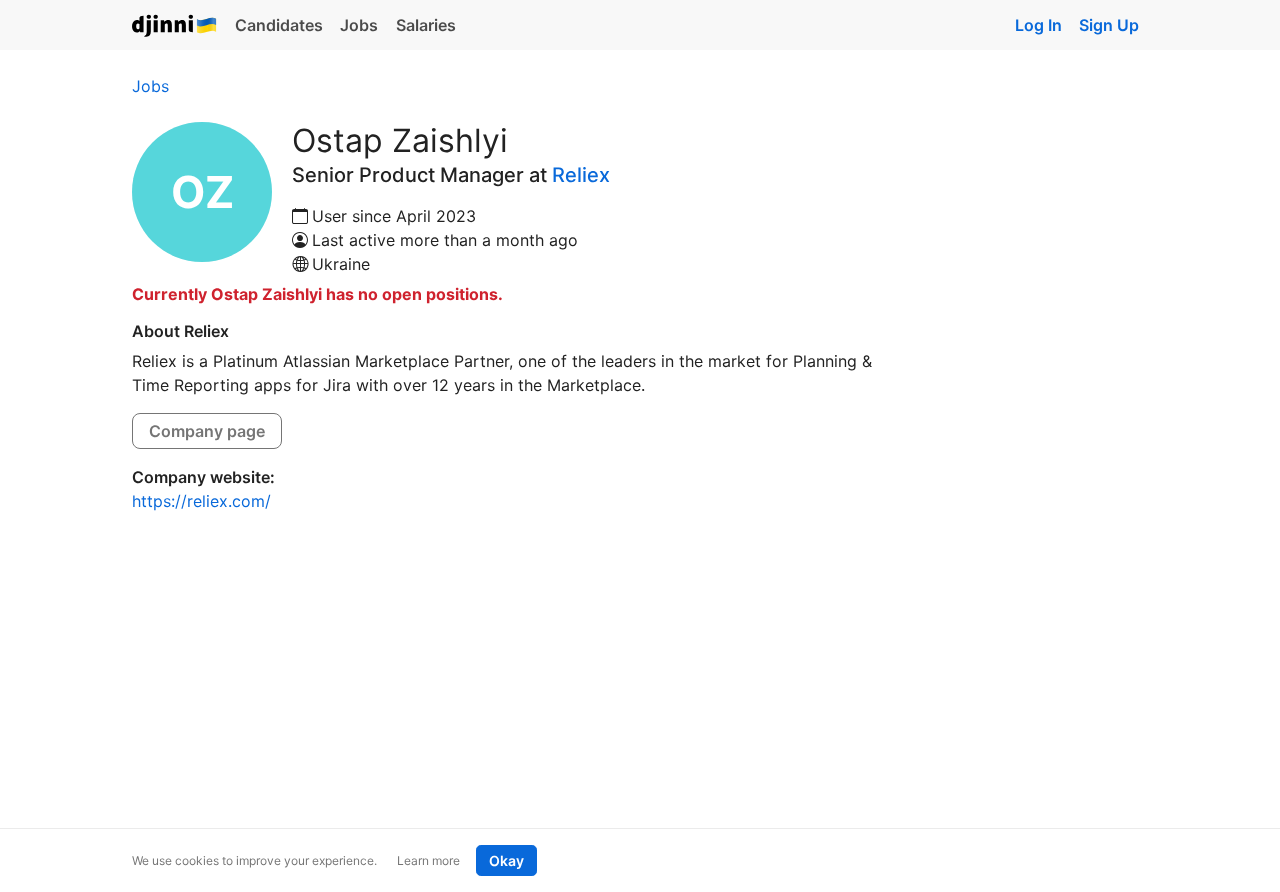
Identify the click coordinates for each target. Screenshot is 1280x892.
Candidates (279, 25)
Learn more (428, 860)
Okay (506, 860)
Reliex (581, 175)
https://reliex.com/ (201, 501)
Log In (1038, 25)
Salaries (426, 25)
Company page (207, 431)
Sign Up (1109, 25)
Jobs (359, 25)
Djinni (175, 26)
